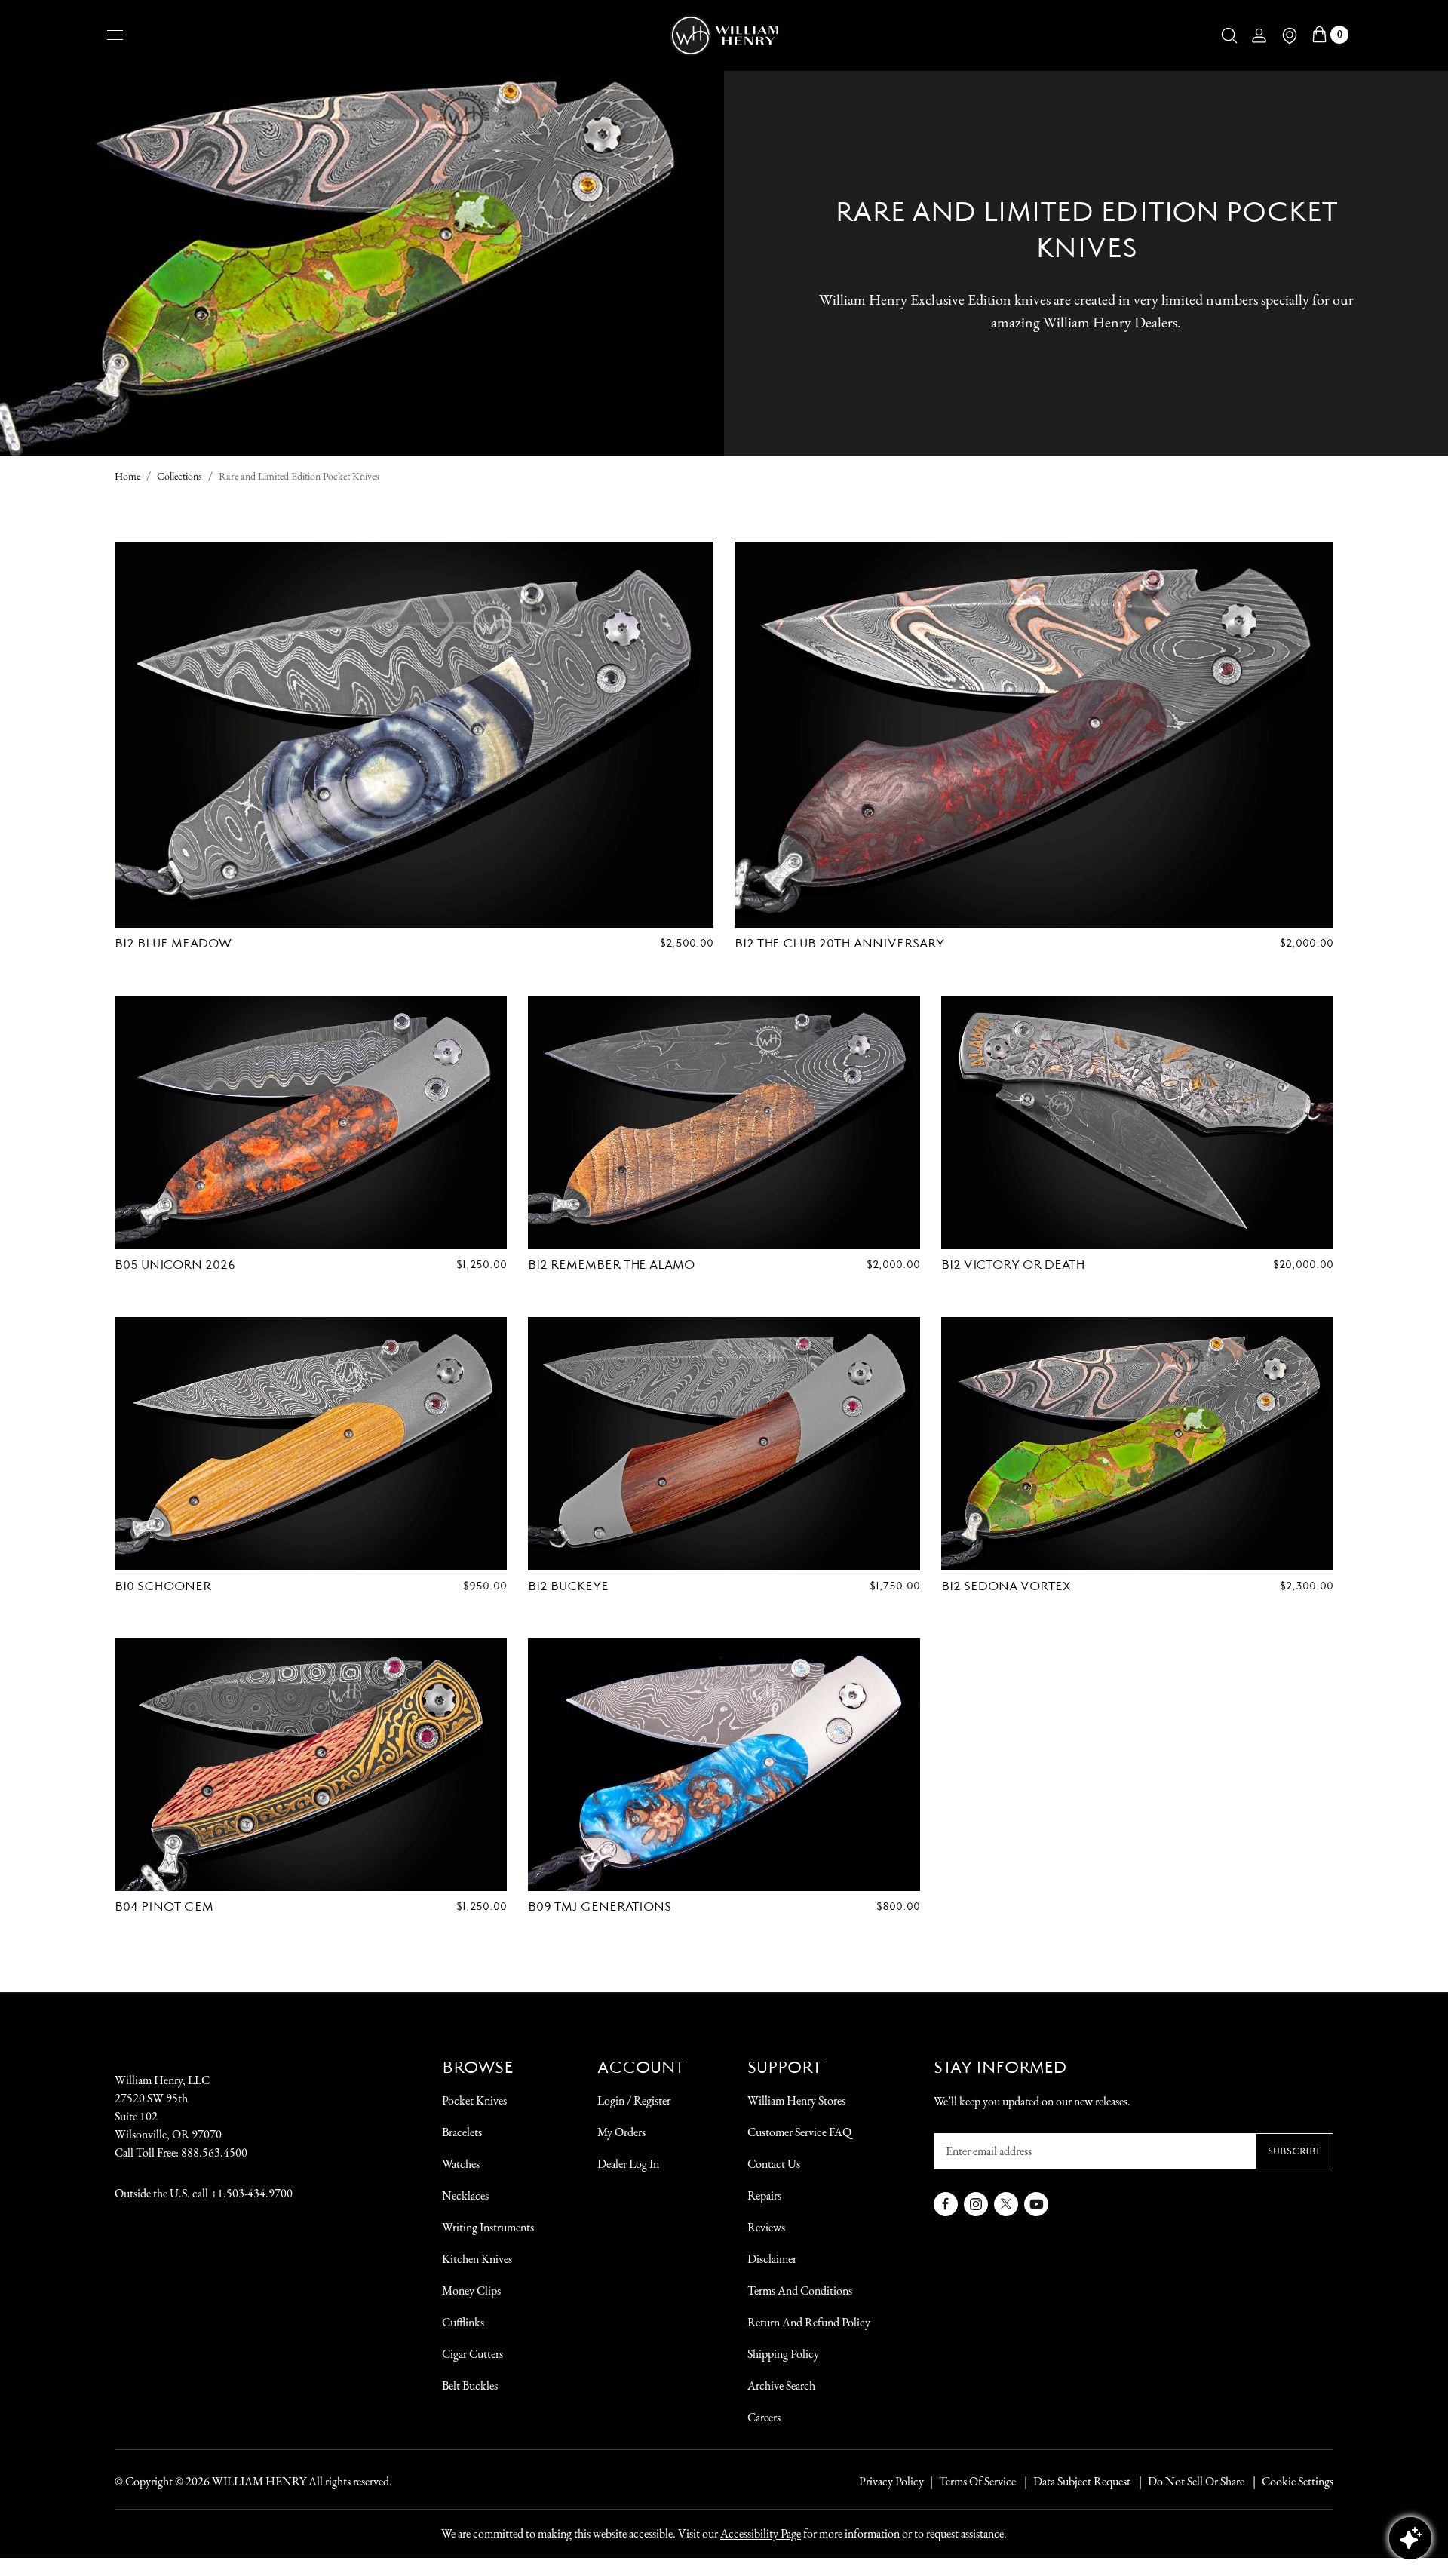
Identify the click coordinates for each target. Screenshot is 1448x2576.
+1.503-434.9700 (252, 2193)
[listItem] (1189, 2482)
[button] (1229, 35)
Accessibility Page (761, 2533)
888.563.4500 (214, 2152)
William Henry (259, 2481)
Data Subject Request (1082, 2481)
